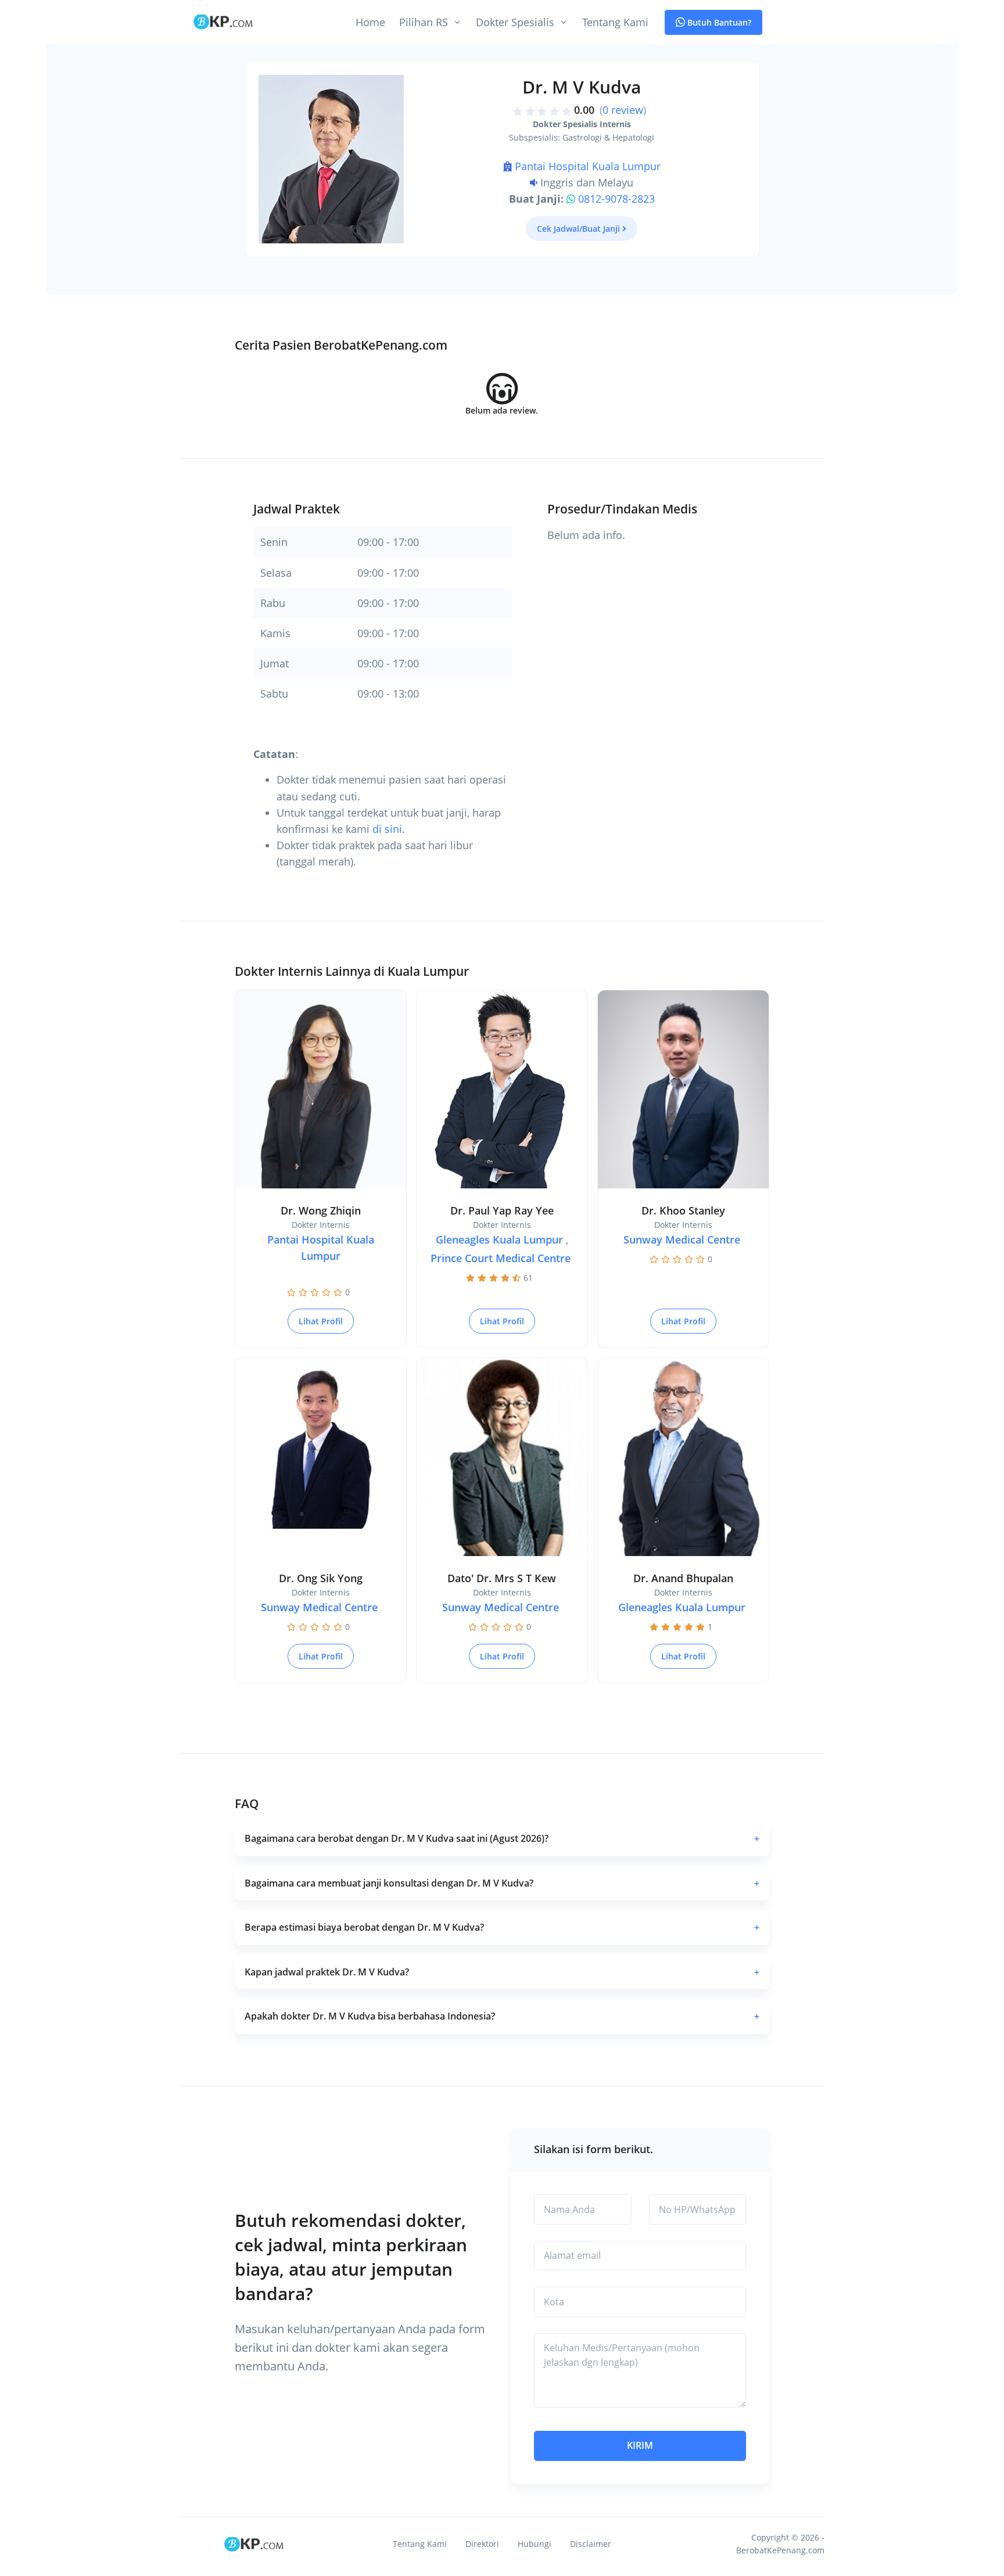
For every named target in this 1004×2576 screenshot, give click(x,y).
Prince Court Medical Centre (501, 1258)
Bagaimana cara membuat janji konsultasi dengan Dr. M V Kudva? (502, 1883)
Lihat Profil (321, 1321)
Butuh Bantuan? (718, 22)
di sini (387, 829)
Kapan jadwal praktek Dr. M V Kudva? (502, 1972)
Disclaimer (591, 2544)
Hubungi (535, 2544)
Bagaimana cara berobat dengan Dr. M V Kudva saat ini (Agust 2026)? (502, 1838)
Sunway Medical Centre (682, 1240)
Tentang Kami (615, 22)
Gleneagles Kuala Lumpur (499, 1240)
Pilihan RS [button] (424, 22)
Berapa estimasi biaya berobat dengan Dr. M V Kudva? (502, 1927)
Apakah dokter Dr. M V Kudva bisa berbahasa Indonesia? (502, 2016)
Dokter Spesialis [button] (515, 22)
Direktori (482, 2544)
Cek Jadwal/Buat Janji (578, 229)
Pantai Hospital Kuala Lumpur (588, 166)
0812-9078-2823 (616, 199)
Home (370, 22)
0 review (623, 110)
